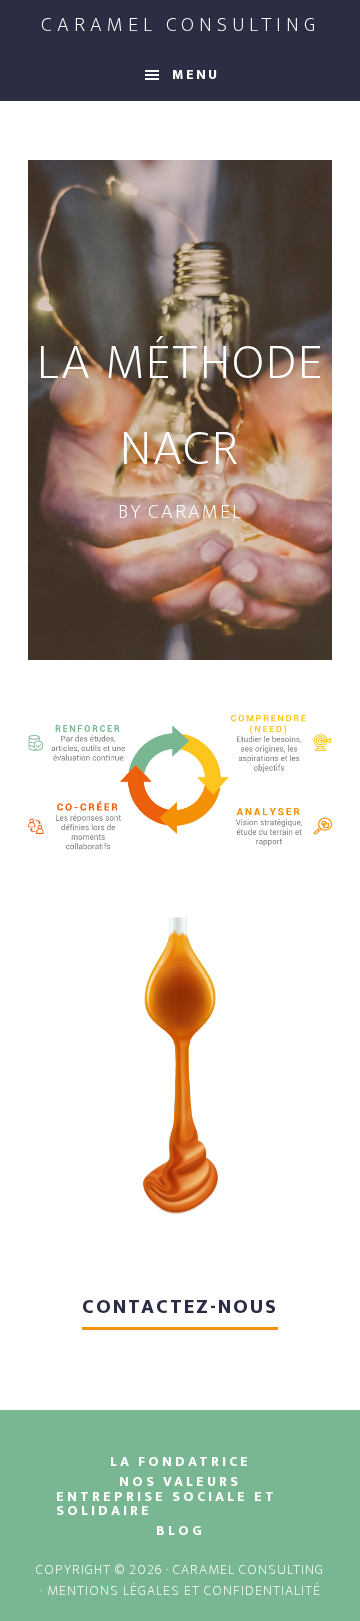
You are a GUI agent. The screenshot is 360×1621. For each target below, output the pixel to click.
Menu (195, 74)
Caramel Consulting (180, 25)
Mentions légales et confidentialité (184, 1590)
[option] (180, 410)
